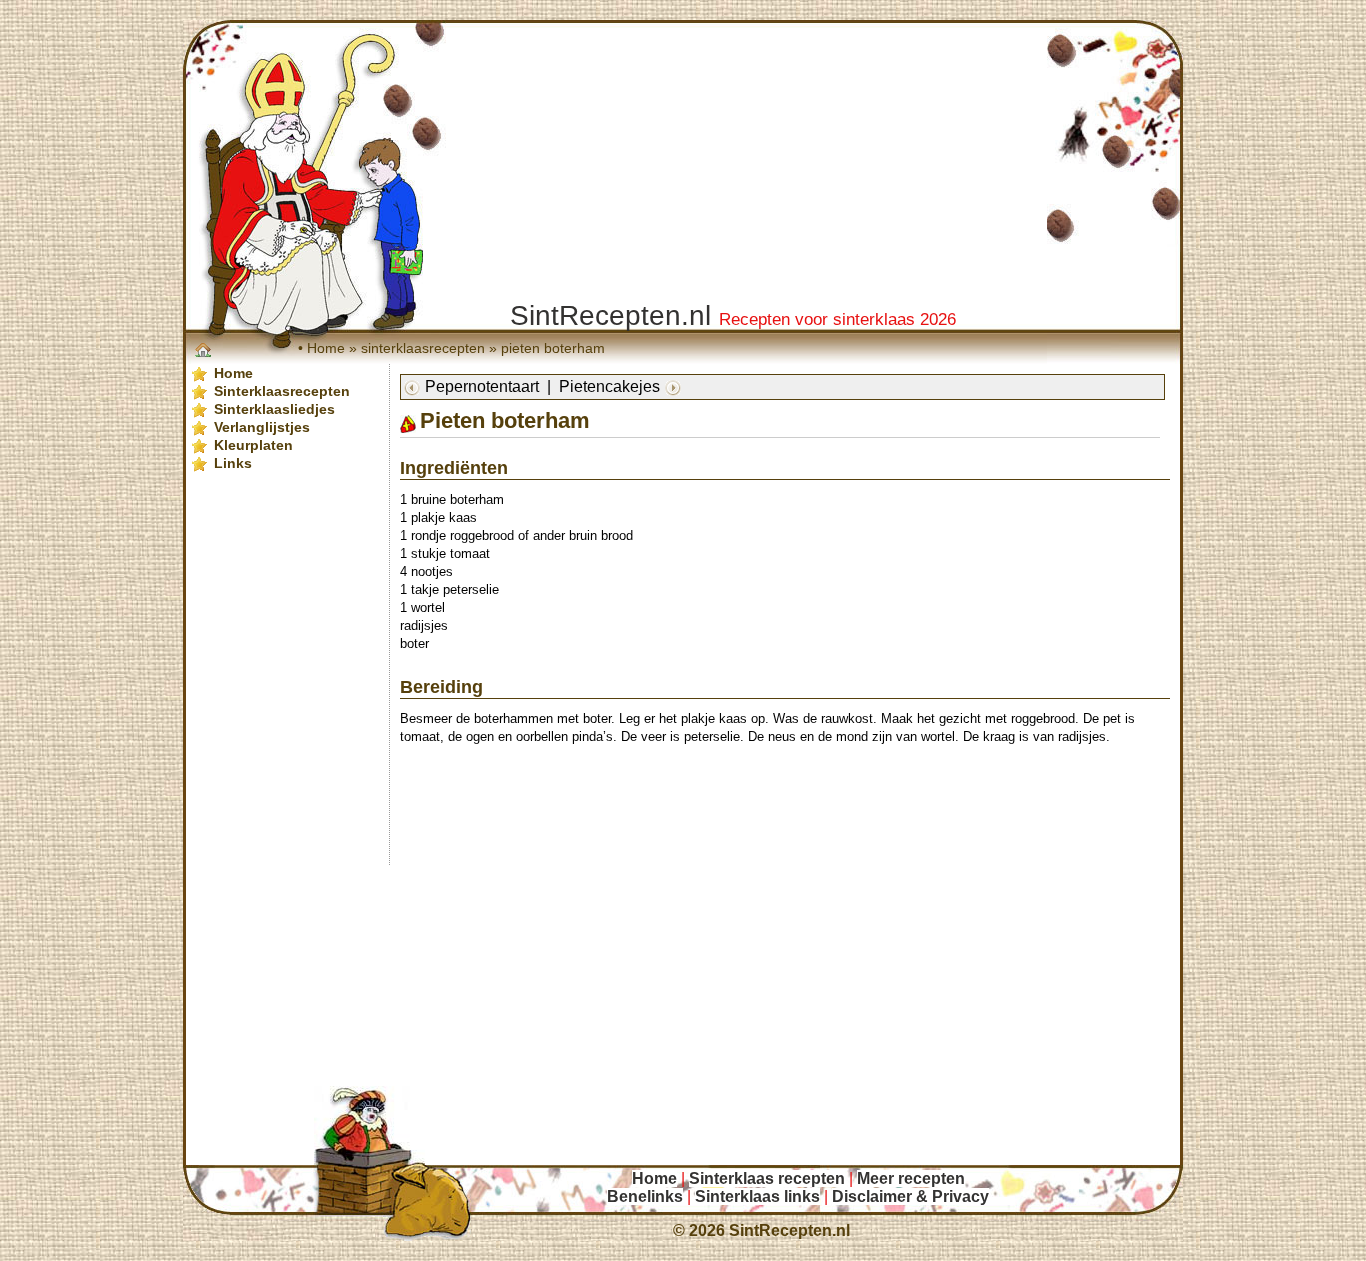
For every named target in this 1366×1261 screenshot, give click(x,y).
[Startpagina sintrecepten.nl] (205, 348)
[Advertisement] (799, 800)
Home (326, 348)
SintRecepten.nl (789, 1230)
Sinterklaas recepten (767, 1178)
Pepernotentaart (482, 386)
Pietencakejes (609, 386)
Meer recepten (911, 1178)
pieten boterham (553, 348)
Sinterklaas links (757, 1196)
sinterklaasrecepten (423, 348)
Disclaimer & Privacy (910, 1196)
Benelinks (645, 1196)
